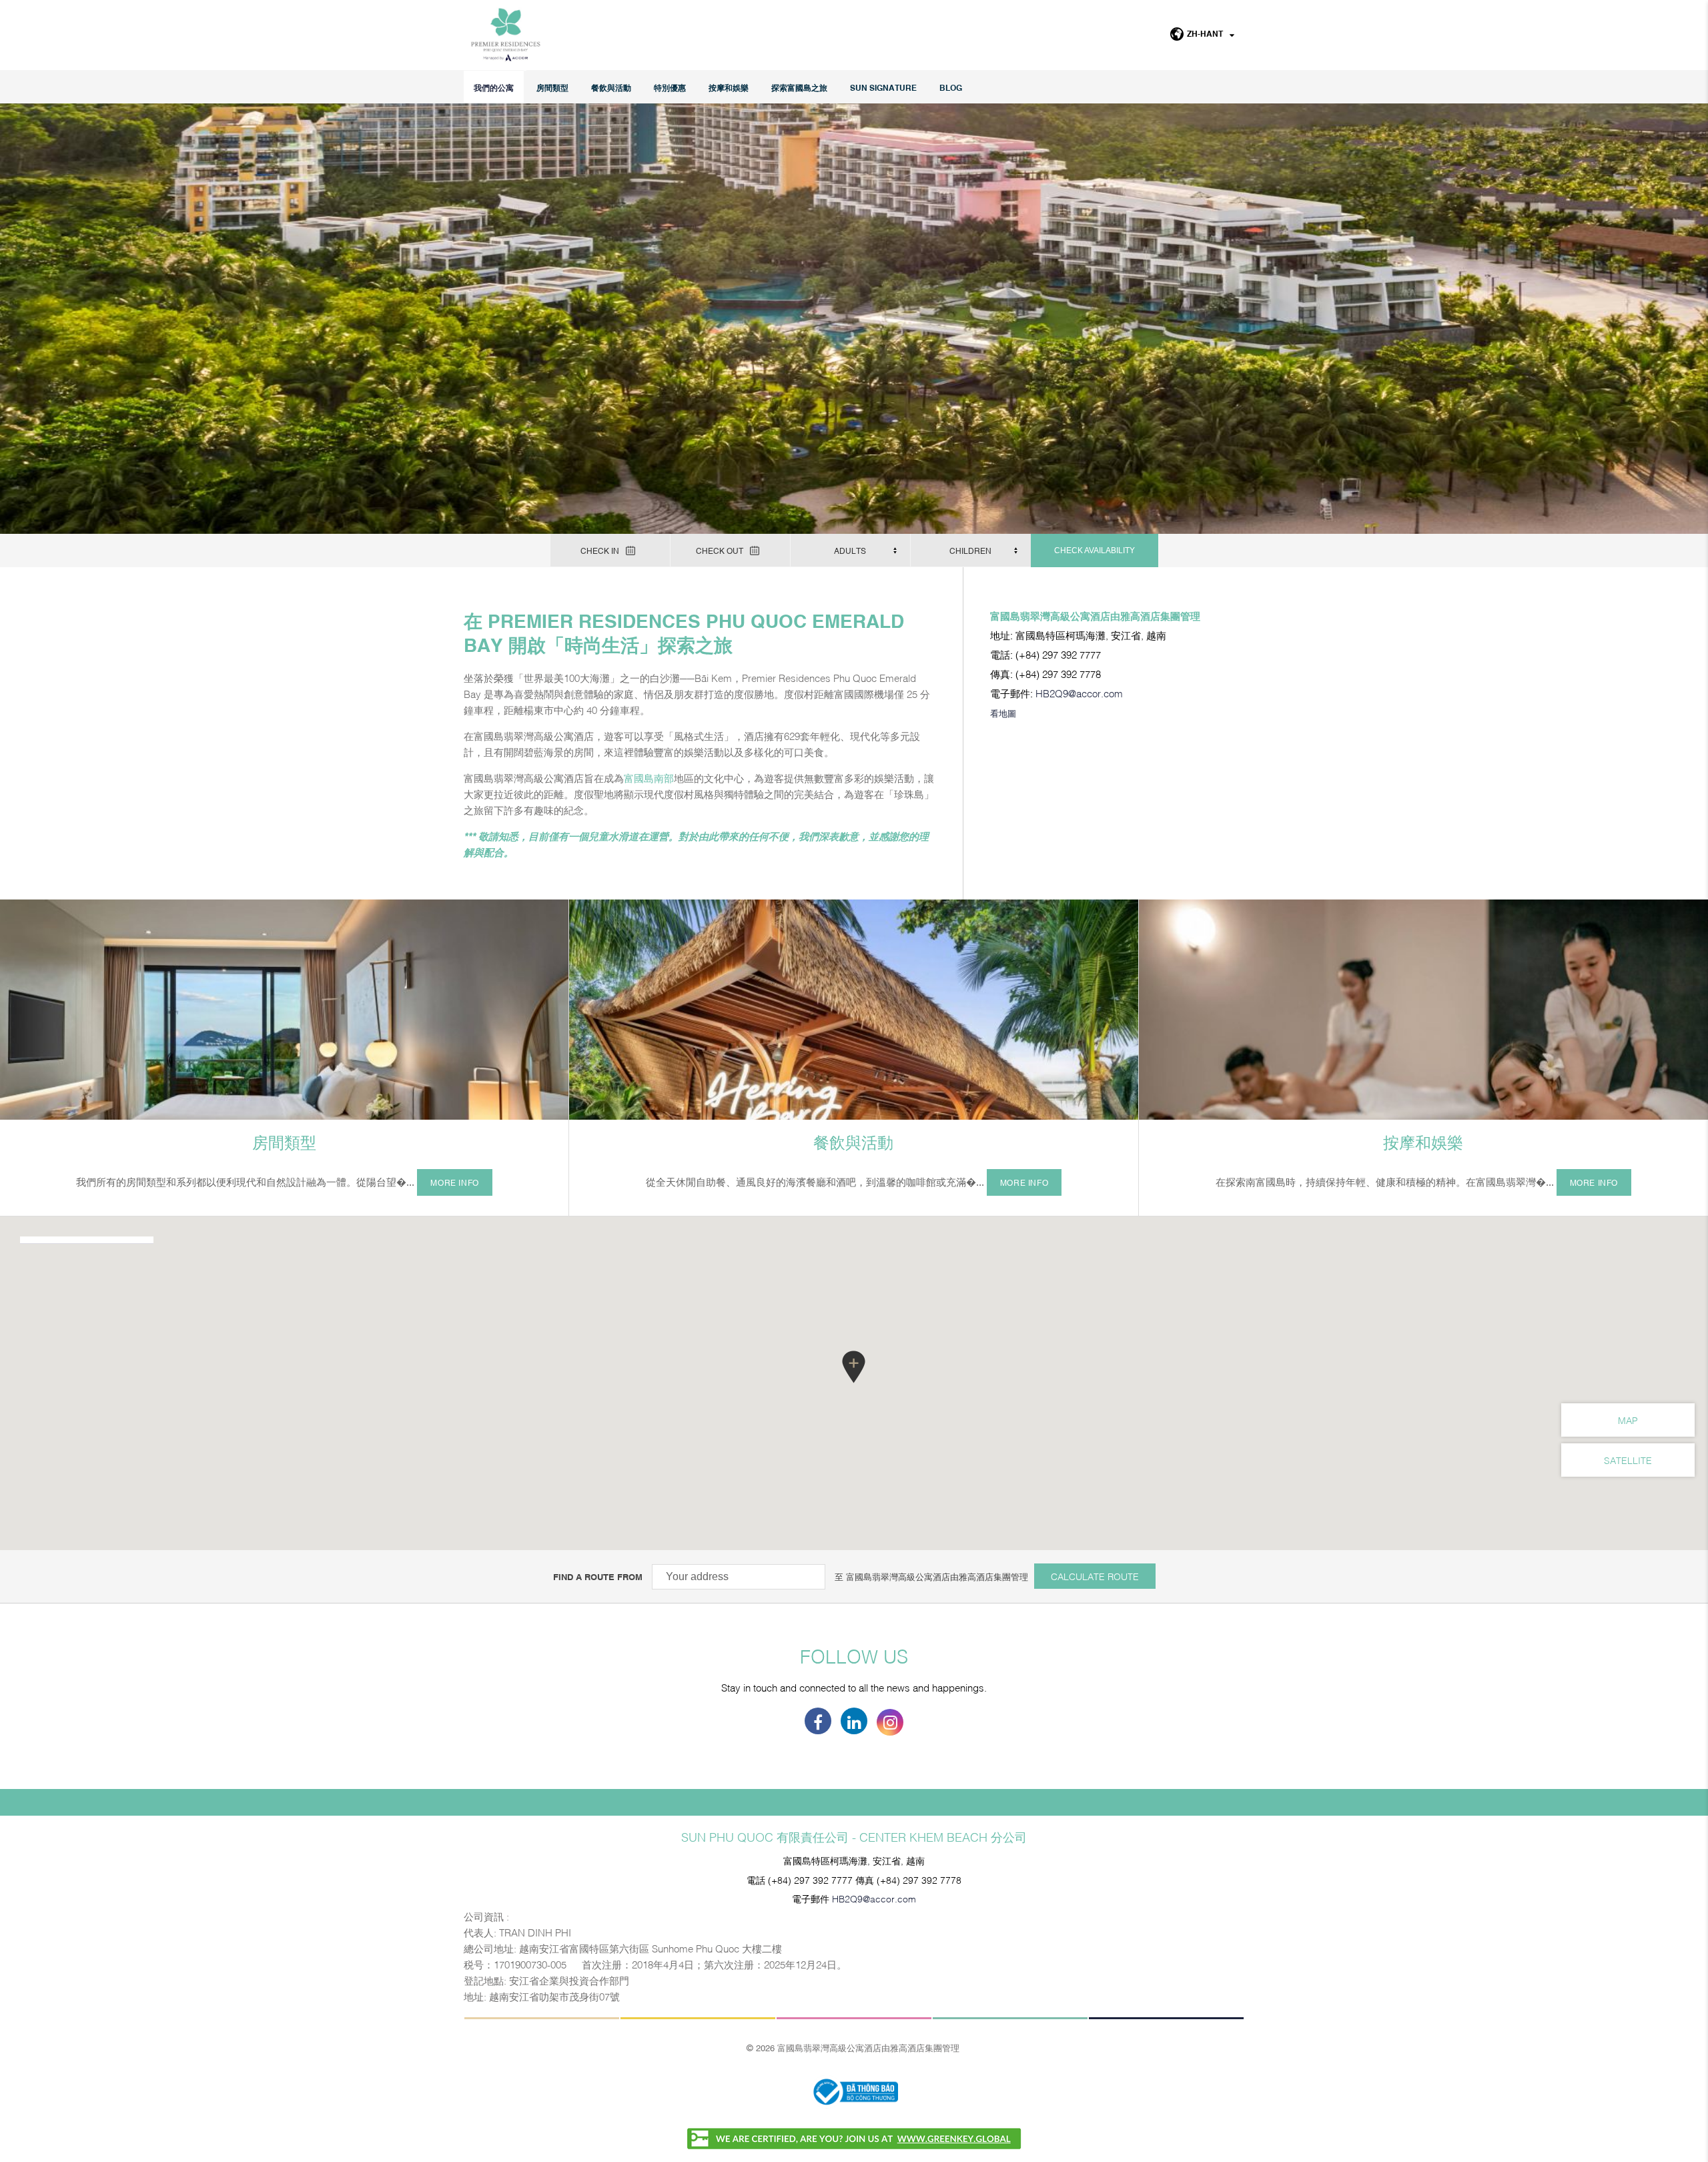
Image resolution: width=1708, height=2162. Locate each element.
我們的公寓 (494, 87)
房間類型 (552, 87)
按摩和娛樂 (729, 87)
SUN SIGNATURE (883, 87)
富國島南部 (649, 777)
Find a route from (598, 1576)
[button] (854, 1367)
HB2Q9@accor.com (1079, 693)
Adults (850, 551)
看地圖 (1003, 713)
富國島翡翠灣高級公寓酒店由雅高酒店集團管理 (937, 1576)
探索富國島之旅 (799, 87)
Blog (951, 87)
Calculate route (1095, 1576)
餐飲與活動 (611, 87)
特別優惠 (670, 87)
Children (970, 551)
